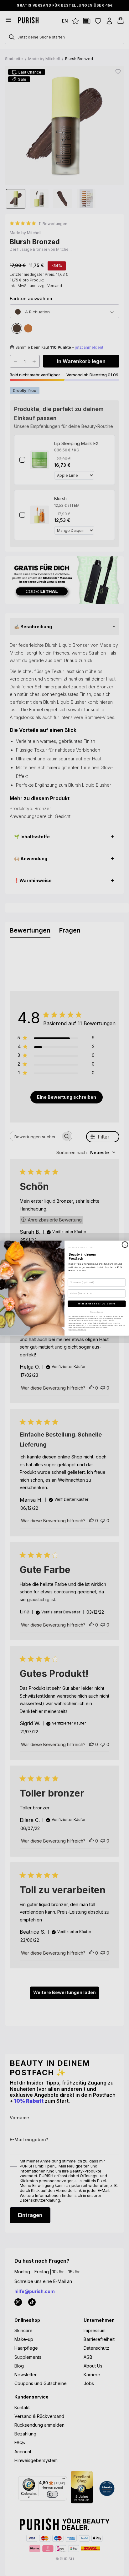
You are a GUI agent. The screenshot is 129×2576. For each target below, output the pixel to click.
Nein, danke (97, 1312)
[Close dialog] (125, 1244)
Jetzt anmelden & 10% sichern (97, 1303)
